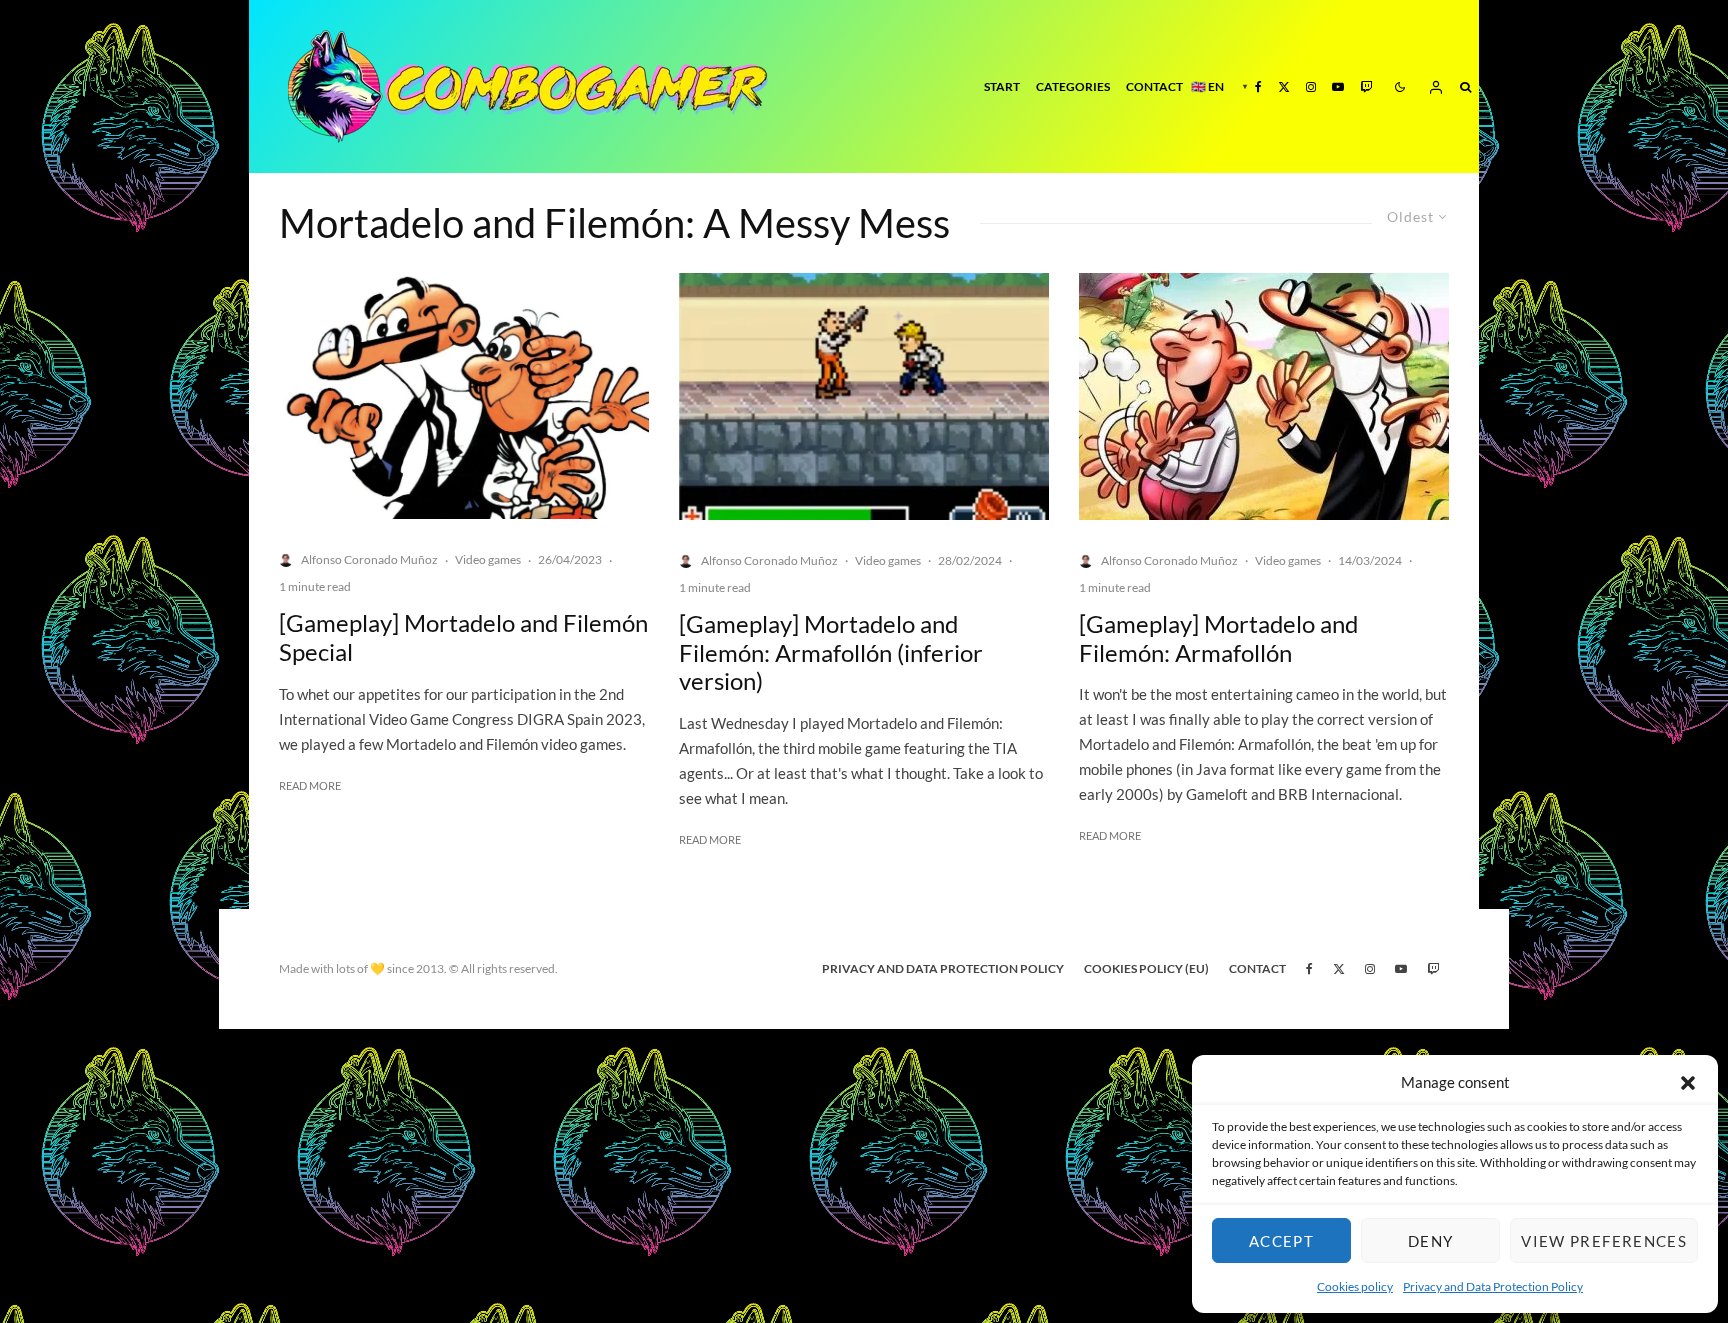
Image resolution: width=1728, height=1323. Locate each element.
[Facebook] (1258, 86)
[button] (1688, 1083)
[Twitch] (1366, 86)
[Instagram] (1311, 86)
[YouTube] (1338, 86)
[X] (1284, 86)
